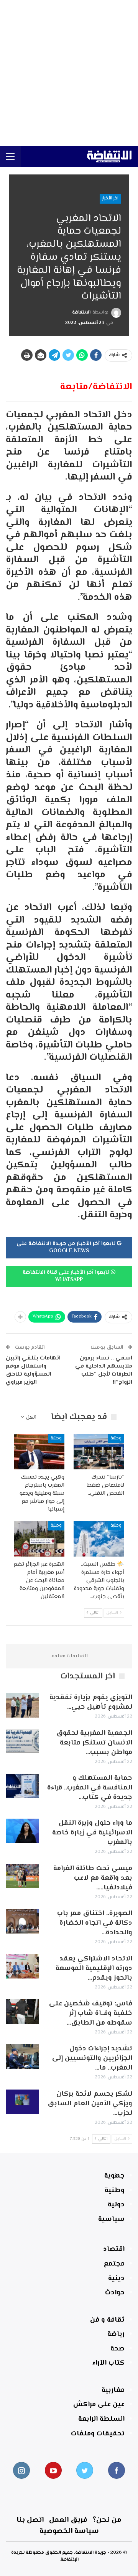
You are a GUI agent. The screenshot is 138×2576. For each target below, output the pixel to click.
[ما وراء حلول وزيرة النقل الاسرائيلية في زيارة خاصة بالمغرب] (22, 1831)
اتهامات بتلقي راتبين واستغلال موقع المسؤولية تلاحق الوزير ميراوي (33, 1370)
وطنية (116, 1438)
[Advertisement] (69, 73)
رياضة (116, 2334)
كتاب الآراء (108, 2363)
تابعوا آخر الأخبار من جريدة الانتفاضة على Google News (67, 1248)
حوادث (115, 2293)
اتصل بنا (30, 2520)
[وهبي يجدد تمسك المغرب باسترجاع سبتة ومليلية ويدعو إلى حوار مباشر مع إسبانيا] (39, 1452)
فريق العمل (68, 2520)
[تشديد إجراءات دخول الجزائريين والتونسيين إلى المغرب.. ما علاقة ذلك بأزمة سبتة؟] (22, 2056)
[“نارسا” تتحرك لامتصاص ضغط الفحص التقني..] (99, 1452)
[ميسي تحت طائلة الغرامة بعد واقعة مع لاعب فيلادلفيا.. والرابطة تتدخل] (22, 1876)
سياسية (111, 2219)
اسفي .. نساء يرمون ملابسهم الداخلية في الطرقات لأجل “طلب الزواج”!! (104, 1370)
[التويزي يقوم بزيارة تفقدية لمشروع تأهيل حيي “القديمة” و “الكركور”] (22, 1705)
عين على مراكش (99, 2405)
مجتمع (114, 2264)
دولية (116, 2205)
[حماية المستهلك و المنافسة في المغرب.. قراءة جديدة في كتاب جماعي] (22, 1786)
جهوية (114, 2176)
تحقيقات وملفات (98, 2434)
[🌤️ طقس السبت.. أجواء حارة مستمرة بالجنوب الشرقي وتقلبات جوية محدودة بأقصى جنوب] (99, 1539)
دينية (116, 2279)
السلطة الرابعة (101, 2419)
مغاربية (113, 2390)
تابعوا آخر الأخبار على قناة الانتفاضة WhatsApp (67, 1276)
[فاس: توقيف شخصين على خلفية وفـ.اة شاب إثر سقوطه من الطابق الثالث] (22, 2012)
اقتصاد (114, 2249)
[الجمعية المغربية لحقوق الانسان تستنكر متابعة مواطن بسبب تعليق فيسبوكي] (22, 1741)
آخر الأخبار (110, 198)
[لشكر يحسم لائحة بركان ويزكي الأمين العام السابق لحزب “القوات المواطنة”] (22, 2102)
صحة (117, 2349)
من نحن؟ (107, 2520)
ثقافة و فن (107, 2320)
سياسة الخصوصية (69, 2531)
